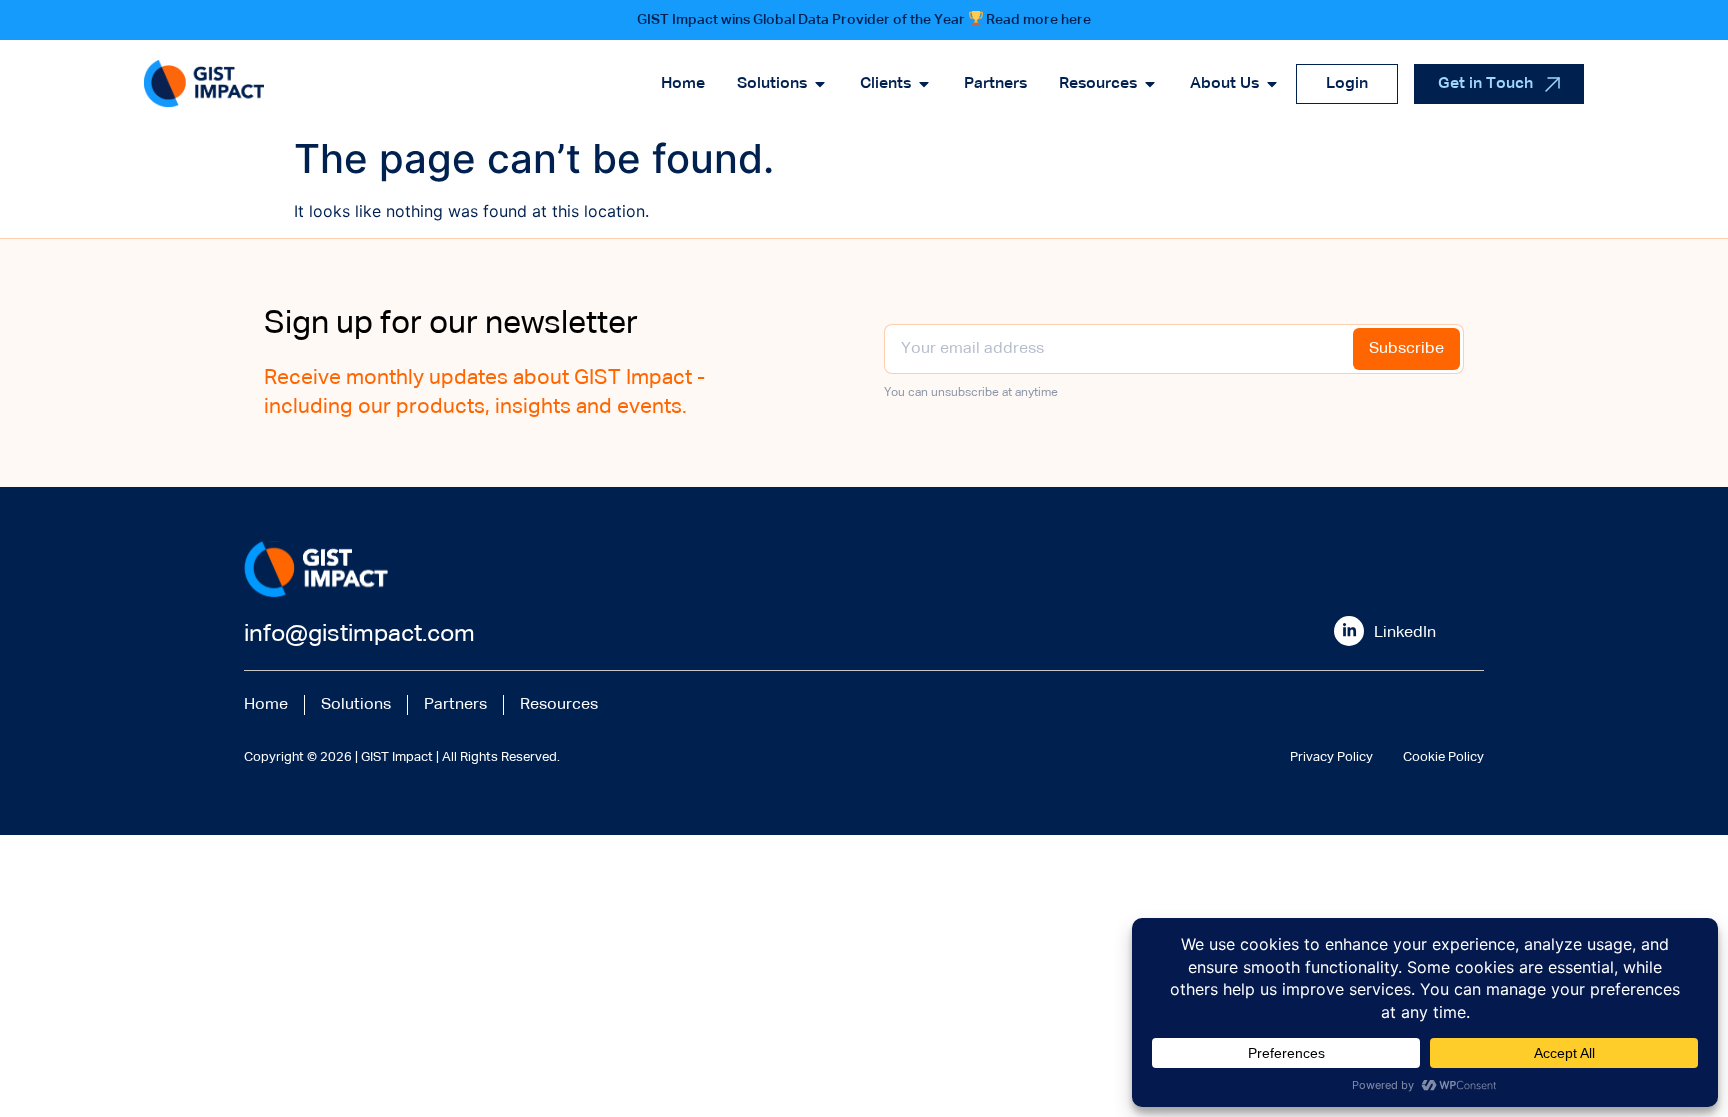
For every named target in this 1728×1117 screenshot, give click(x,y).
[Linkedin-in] (1349, 631)
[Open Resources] (1150, 84)
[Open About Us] (1272, 84)
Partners (455, 705)
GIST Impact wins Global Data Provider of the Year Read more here (864, 20)
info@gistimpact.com (359, 634)
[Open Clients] (924, 84)
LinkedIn (1405, 633)
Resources (559, 705)
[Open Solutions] (820, 84)
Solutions (356, 705)
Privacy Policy (1331, 757)
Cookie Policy (1443, 757)
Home (266, 705)
